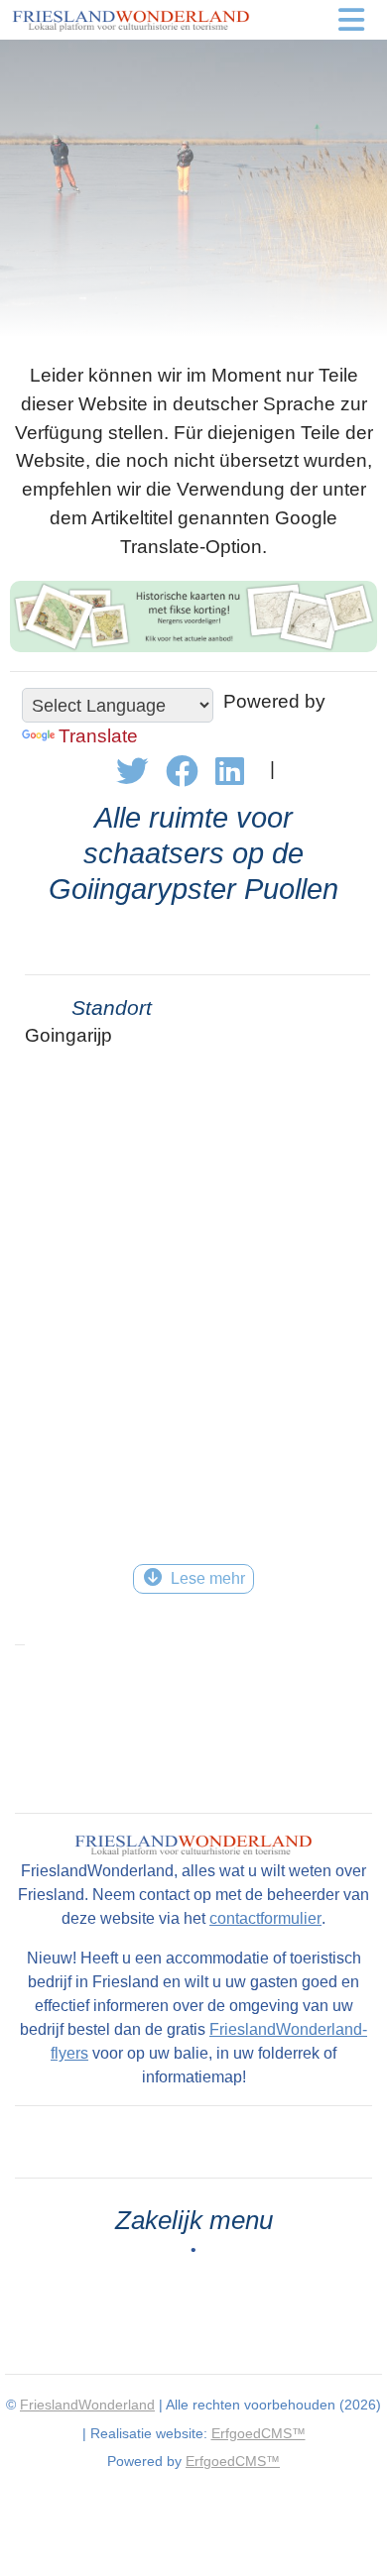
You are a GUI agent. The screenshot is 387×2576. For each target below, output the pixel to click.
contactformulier (265, 1918)
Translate (98, 736)
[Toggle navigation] (352, 20)
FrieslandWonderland (87, 2405)
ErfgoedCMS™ (258, 2433)
